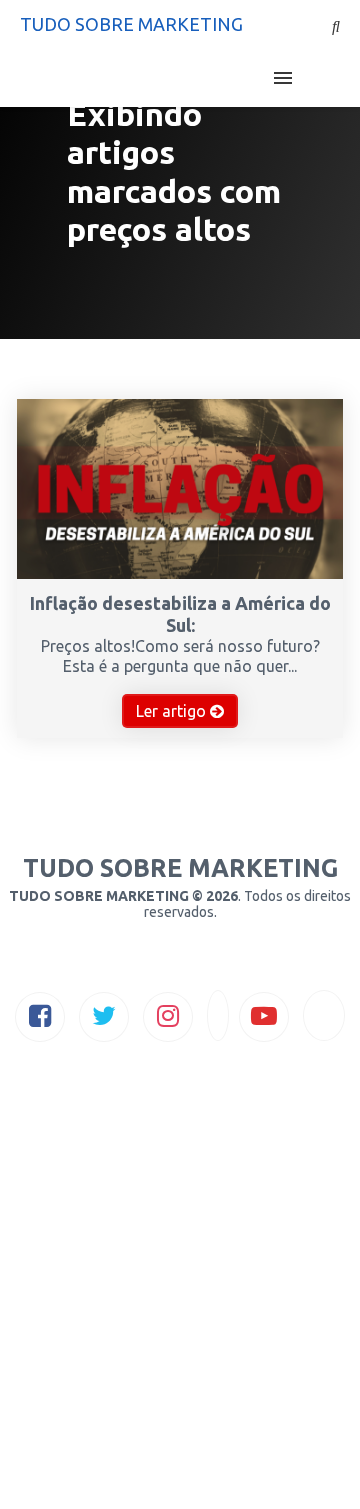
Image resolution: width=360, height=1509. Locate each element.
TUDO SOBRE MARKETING (131, 24)
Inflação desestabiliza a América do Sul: (180, 614)
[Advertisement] (180, 1318)
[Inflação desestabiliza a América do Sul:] (180, 573)
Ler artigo (173, 711)
